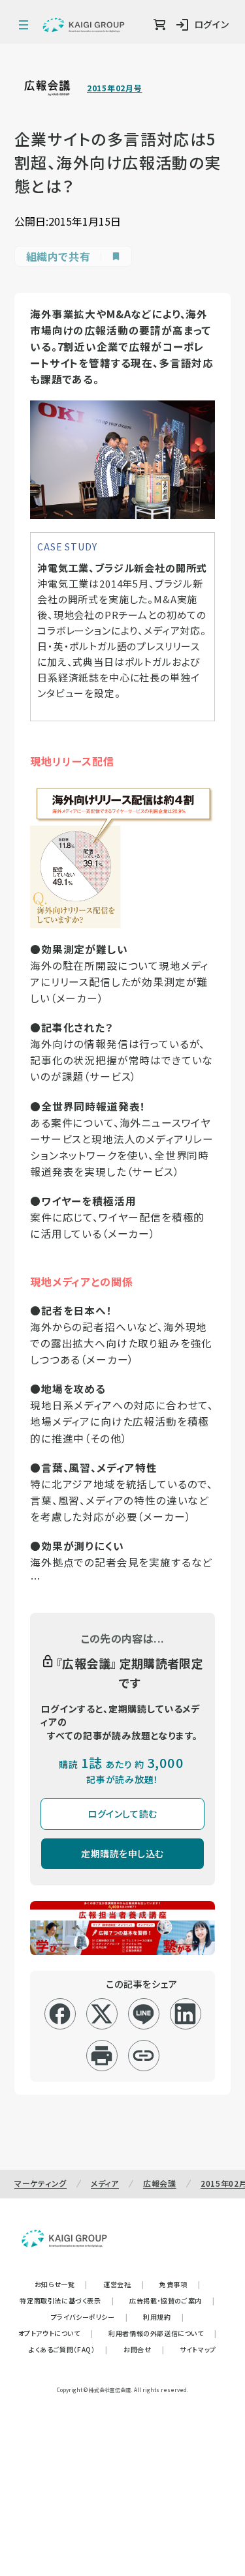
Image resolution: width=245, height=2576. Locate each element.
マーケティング (41, 2183)
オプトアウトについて (56, 2333)
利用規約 (163, 2317)
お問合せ (144, 2349)
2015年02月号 (114, 88)
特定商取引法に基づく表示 (67, 2300)
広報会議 (160, 2183)
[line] (143, 2014)
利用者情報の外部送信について (162, 2333)
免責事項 (180, 2284)
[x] (102, 2014)
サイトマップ (198, 2349)
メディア (105, 2183)
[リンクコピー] (143, 2056)
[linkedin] (185, 2014)
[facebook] (60, 2014)
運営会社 (123, 2284)
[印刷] (102, 2056)
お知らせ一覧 (61, 2284)
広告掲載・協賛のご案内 (172, 2300)
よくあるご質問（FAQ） (68, 2349)
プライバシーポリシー (90, 2317)
